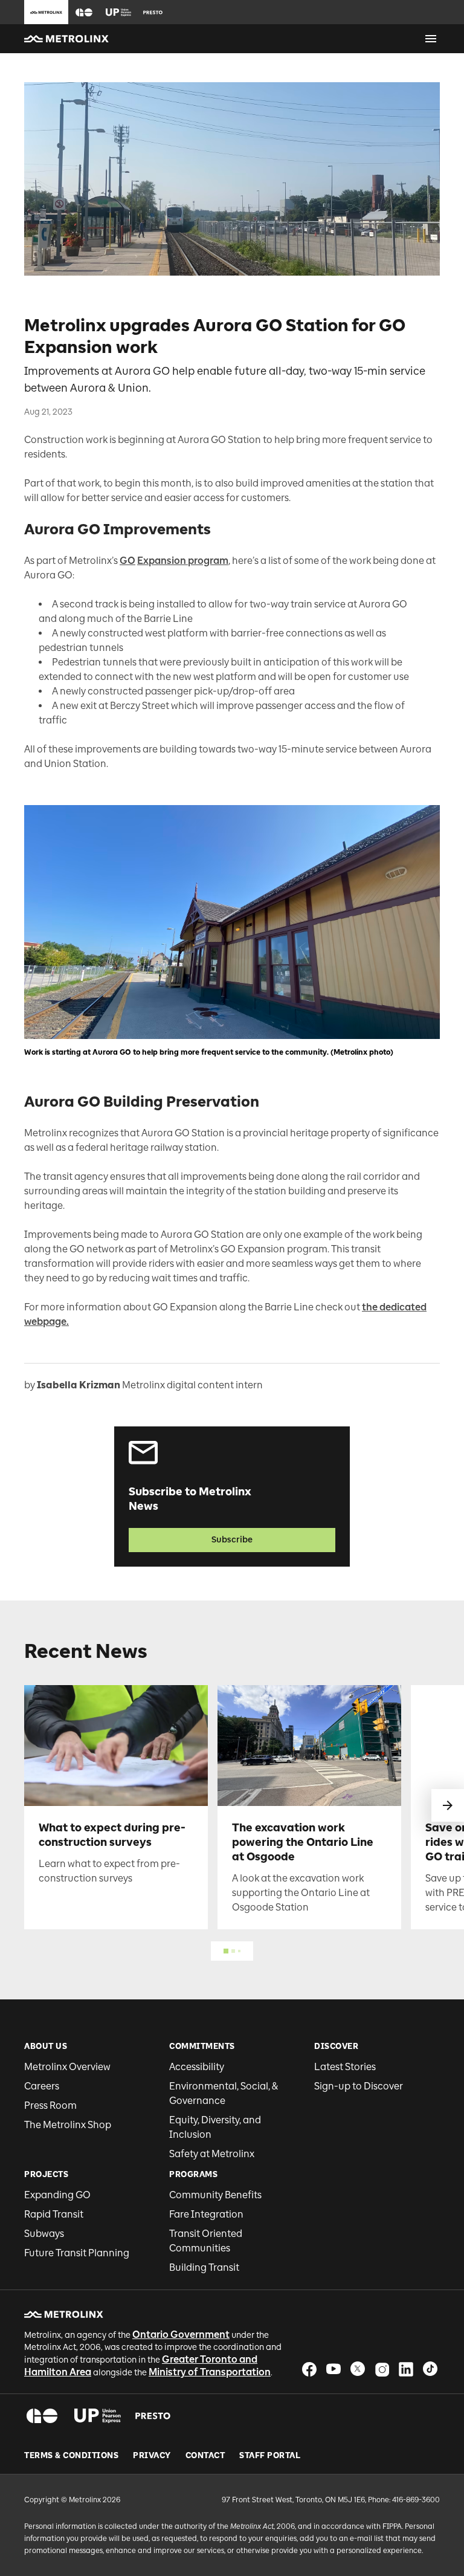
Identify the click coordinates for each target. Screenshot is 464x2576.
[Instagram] (382, 2369)
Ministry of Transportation (210, 2372)
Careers (42, 2086)
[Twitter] (358, 2369)
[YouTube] (333, 2369)
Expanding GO (57, 2195)
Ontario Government (181, 2335)
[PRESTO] (153, 2416)
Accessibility (197, 2067)
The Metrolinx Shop (68, 2125)
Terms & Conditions (71, 2456)
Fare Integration (206, 2214)
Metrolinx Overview (67, 2067)
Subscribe (232, 1540)
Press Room (50, 2105)
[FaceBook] (309, 2369)
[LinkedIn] (406, 2369)
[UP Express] (98, 2416)
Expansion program (183, 561)
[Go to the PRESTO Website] (153, 12)
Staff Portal (270, 2456)
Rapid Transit (54, 2214)
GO (127, 561)
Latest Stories (345, 2067)
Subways (44, 2234)
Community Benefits (215, 2195)
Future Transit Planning (77, 2253)
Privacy (152, 2456)
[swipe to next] (448, 1805)
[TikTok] (430, 2369)
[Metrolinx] (64, 2314)
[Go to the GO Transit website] (84, 12)
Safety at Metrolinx (212, 2154)
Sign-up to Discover (359, 2086)
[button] (84, 12)
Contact (205, 2456)
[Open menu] (431, 39)
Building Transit (204, 2267)
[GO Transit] (42, 2416)
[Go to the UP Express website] (118, 12)
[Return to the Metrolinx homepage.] (66, 39)
